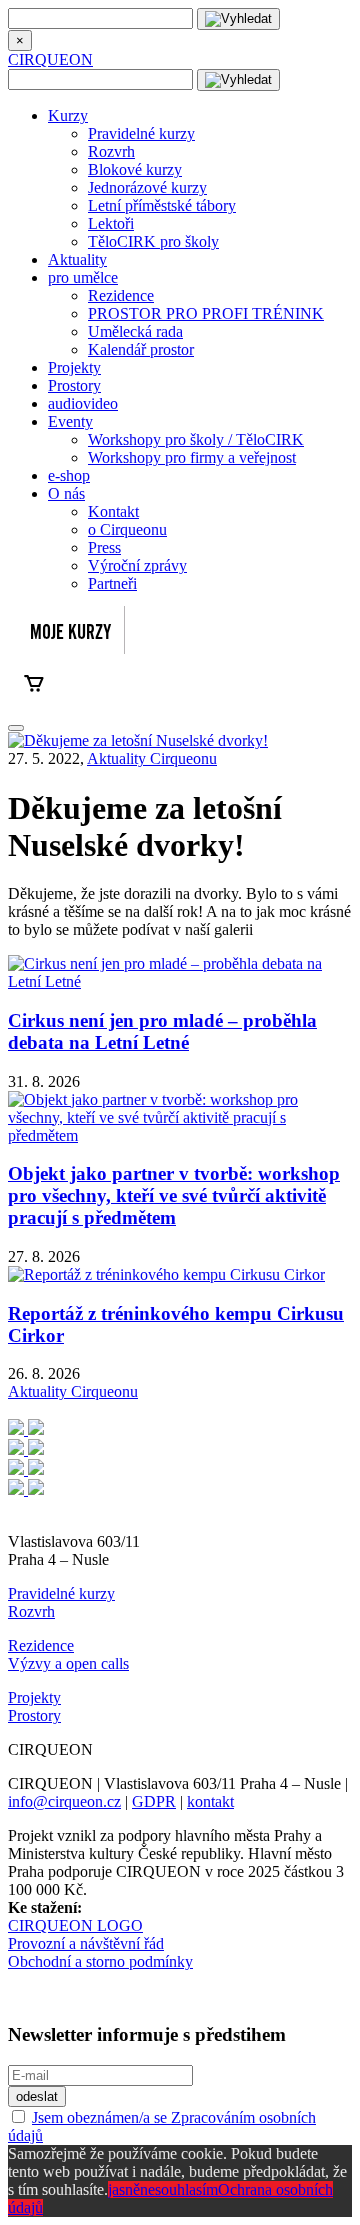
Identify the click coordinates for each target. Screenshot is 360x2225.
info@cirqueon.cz (64, 1801)
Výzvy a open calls (68, 1663)
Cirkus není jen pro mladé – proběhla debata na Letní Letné (162, 1031)
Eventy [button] (70, 421)
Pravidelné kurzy (141, 133)
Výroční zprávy (137, 565)
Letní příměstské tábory (162, 205)
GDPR (154, 1801)
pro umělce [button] (83, 277)
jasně (124, 2189)
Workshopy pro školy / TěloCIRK (196, 439)
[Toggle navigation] (16, 728)
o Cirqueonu (127, 529)
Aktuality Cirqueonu (152, 758)
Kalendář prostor (141, 349)
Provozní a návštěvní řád (86, 1943)
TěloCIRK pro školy (153, 241)
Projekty (74, 367)
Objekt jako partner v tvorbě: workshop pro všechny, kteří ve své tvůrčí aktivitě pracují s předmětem (174, 1195)
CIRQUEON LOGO (75, 1925)
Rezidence (121, 295)
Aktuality (77, 259)
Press (104, 547)
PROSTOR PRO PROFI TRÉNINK (206, 313)
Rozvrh (111, 151)
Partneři (112, 583)
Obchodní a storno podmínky (100, 1961)
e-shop (69, 475)
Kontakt (113, 511)
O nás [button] (66, 493)
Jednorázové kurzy (147, 187)
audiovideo (83, 403)
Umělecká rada (135, 331)
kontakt (210, 1801)
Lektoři (111, 223)
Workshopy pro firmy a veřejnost (192, 457)
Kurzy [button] (68, 115)
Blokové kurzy (135, 169)
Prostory (74, 385)
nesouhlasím (179, 2189)
